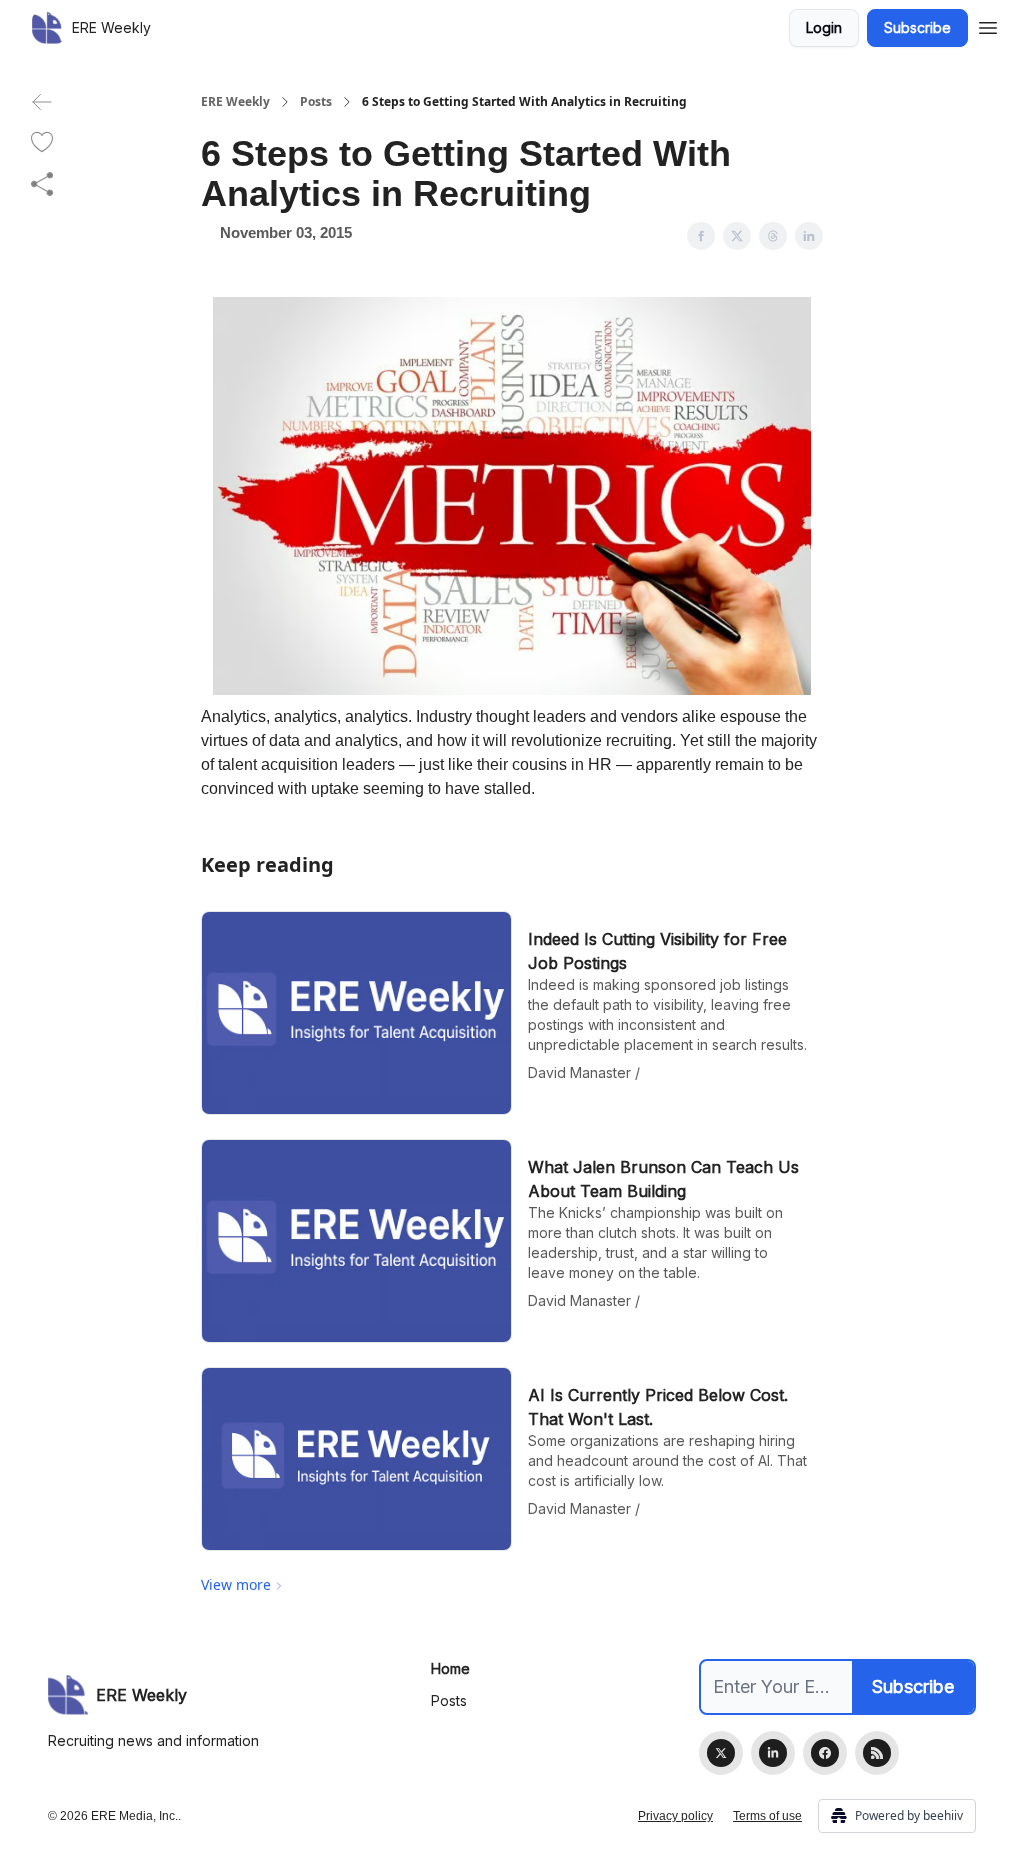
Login (824, 27)
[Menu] (988, 25)
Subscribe (917, 27)
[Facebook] (825, 1753)
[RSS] (877, 1753)
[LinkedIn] (773, 1753)
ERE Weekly (235, 102)
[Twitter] (721, 1753)
